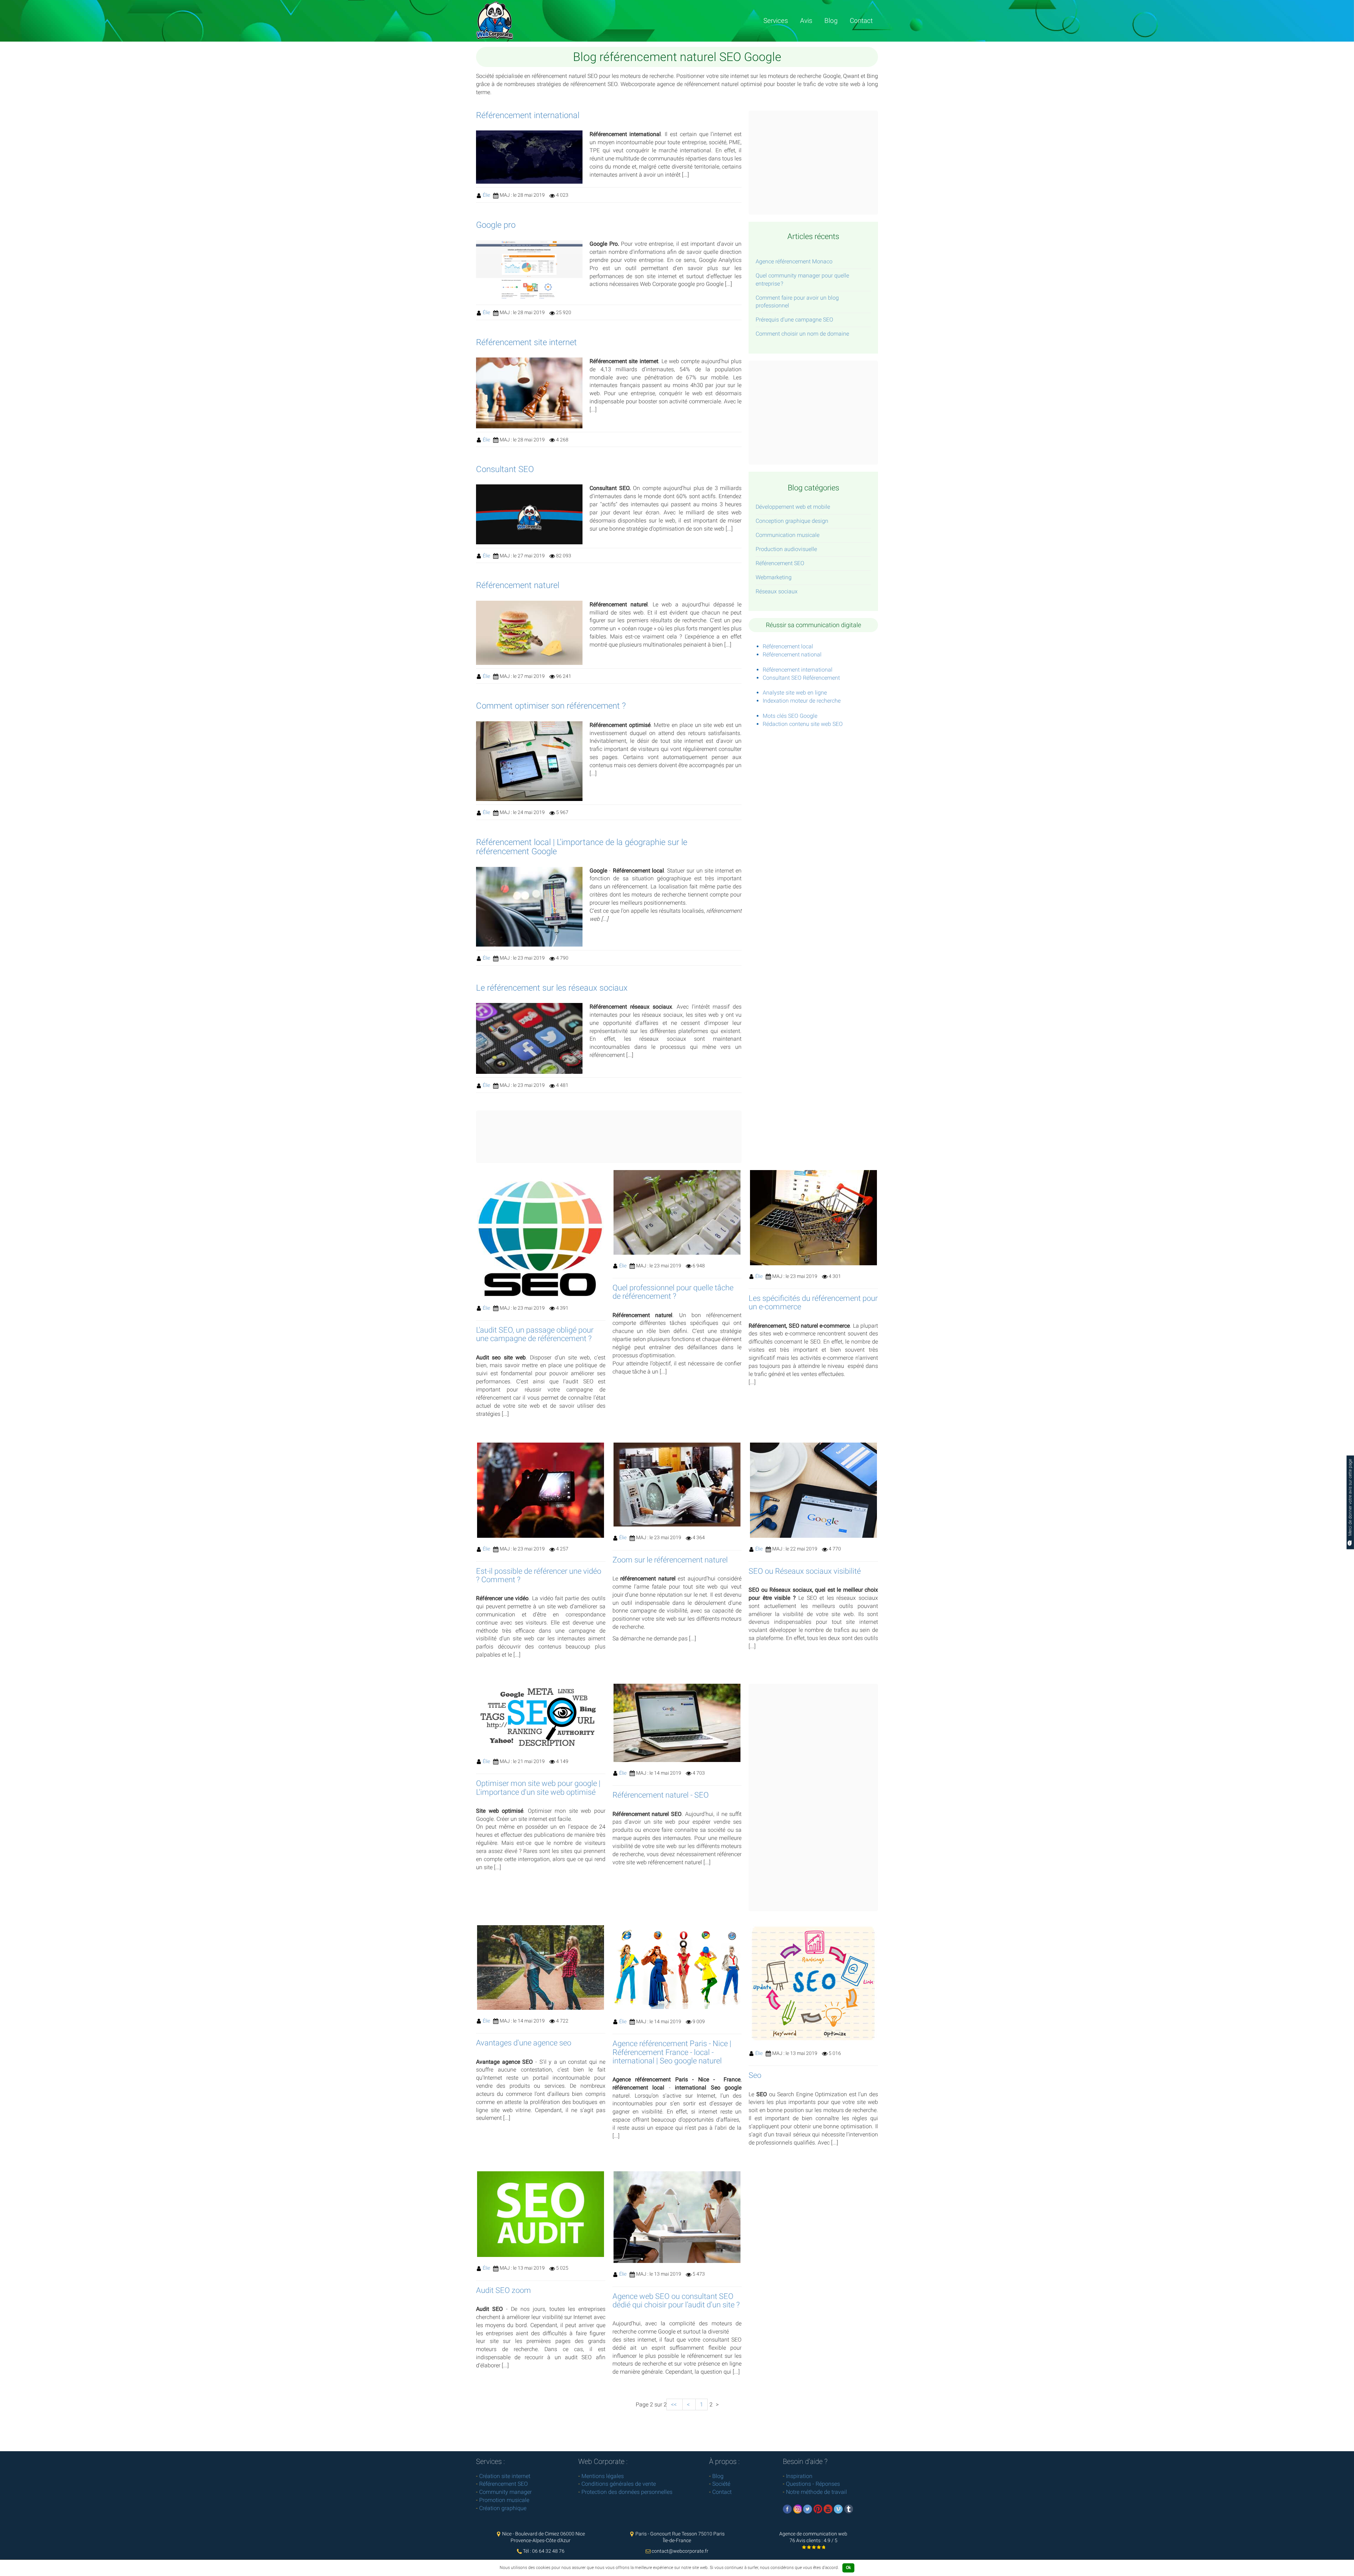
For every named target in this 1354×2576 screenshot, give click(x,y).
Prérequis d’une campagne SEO (794, 320)
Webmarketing (774, 577)
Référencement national (792, 654)
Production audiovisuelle (786, 549)
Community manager (505, 2492)
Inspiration (799, 2476)
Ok (848, 2568)
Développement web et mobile (793, 507)
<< (675, 2404)
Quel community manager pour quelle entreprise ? (802, 280)
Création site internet (505, 2476)
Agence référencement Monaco (794, 261)
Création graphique (503, 2508)
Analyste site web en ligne (795, 693)
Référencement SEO (780, 563)
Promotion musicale (504, 2500)
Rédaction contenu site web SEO (803, 724)
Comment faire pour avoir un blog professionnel (797, 302)
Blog (831, 21)
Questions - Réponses (813, 2484)
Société (721, 2484)
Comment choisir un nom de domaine (802, 334)
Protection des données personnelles (627, 2492)
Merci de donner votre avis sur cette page (1350, 1498)
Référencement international (798, 670)
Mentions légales (603, 2476)
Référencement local (788, 646)
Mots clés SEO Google (790, 716)
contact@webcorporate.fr (680, 2551)
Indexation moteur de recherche (802, 701)
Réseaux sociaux (777, 591)
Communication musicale (788, 535)
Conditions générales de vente (619, 2484)
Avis (806, 21)
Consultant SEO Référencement (801, 678)
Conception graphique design (792, 521)
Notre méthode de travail (816, 2492)
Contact (861, 21)
